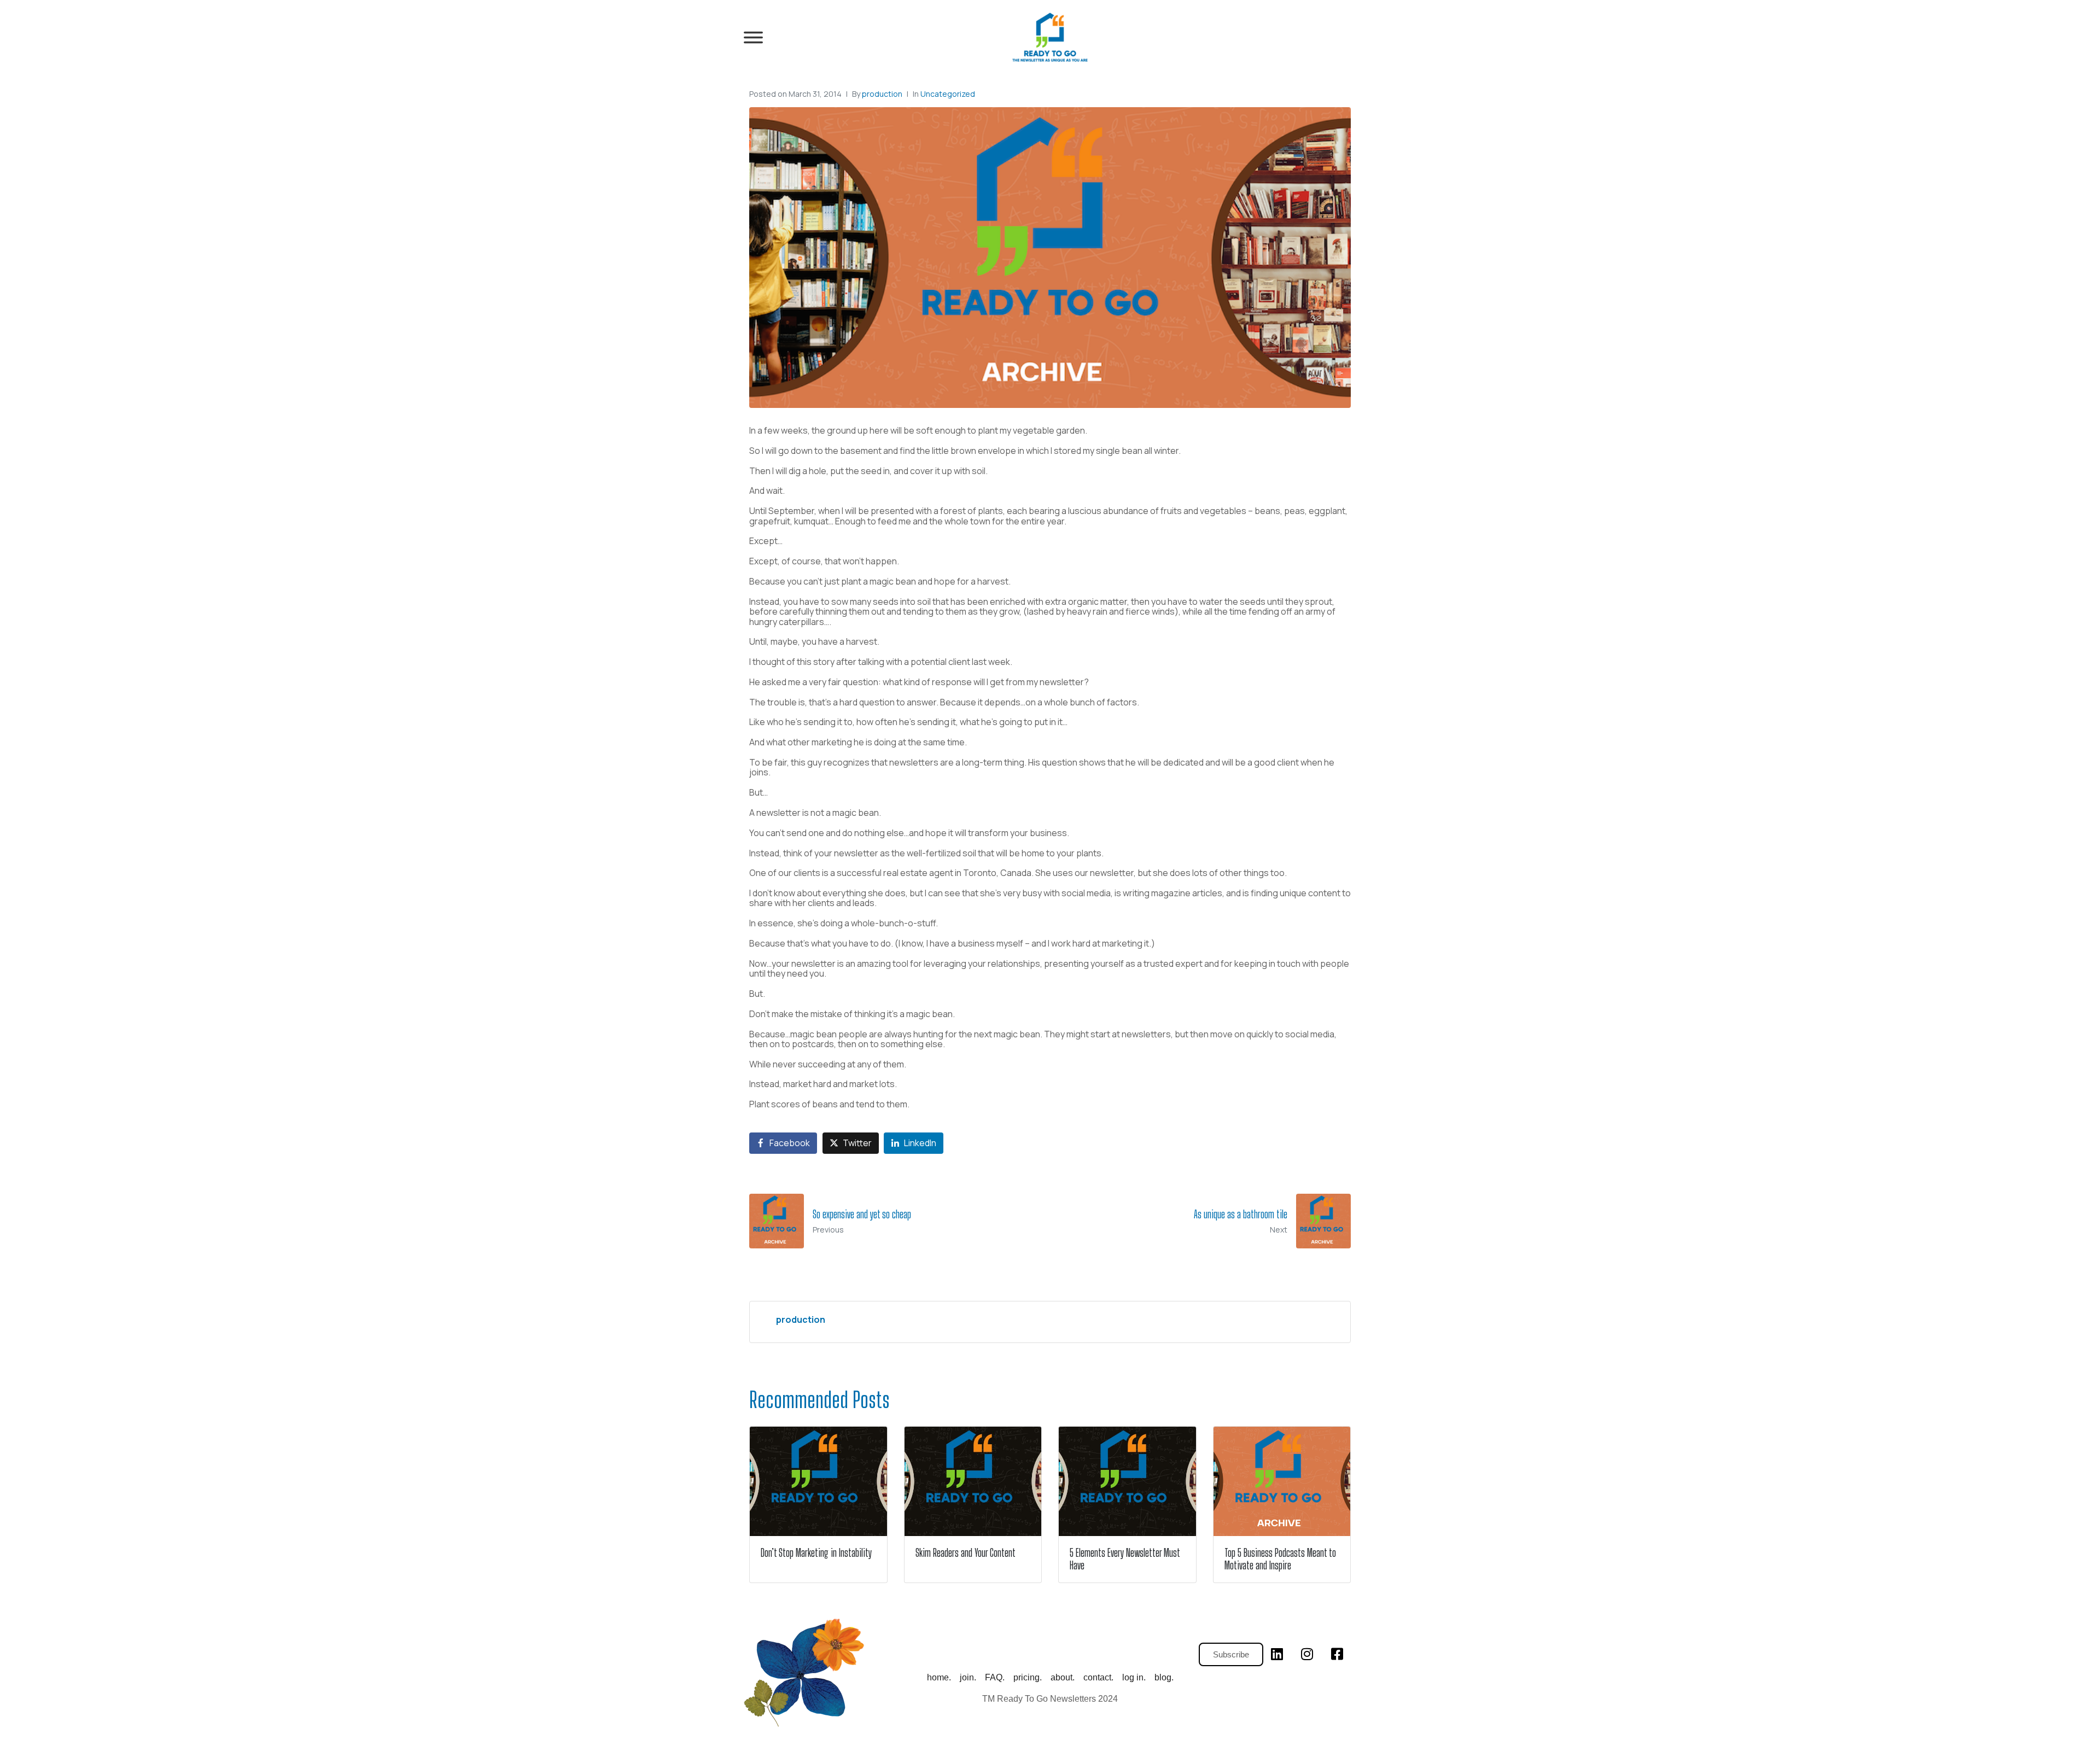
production (882, 94)
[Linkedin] (1277, 1654)
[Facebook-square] (1337, 1654)
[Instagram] (1307, 1654)
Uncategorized (948, 94)
